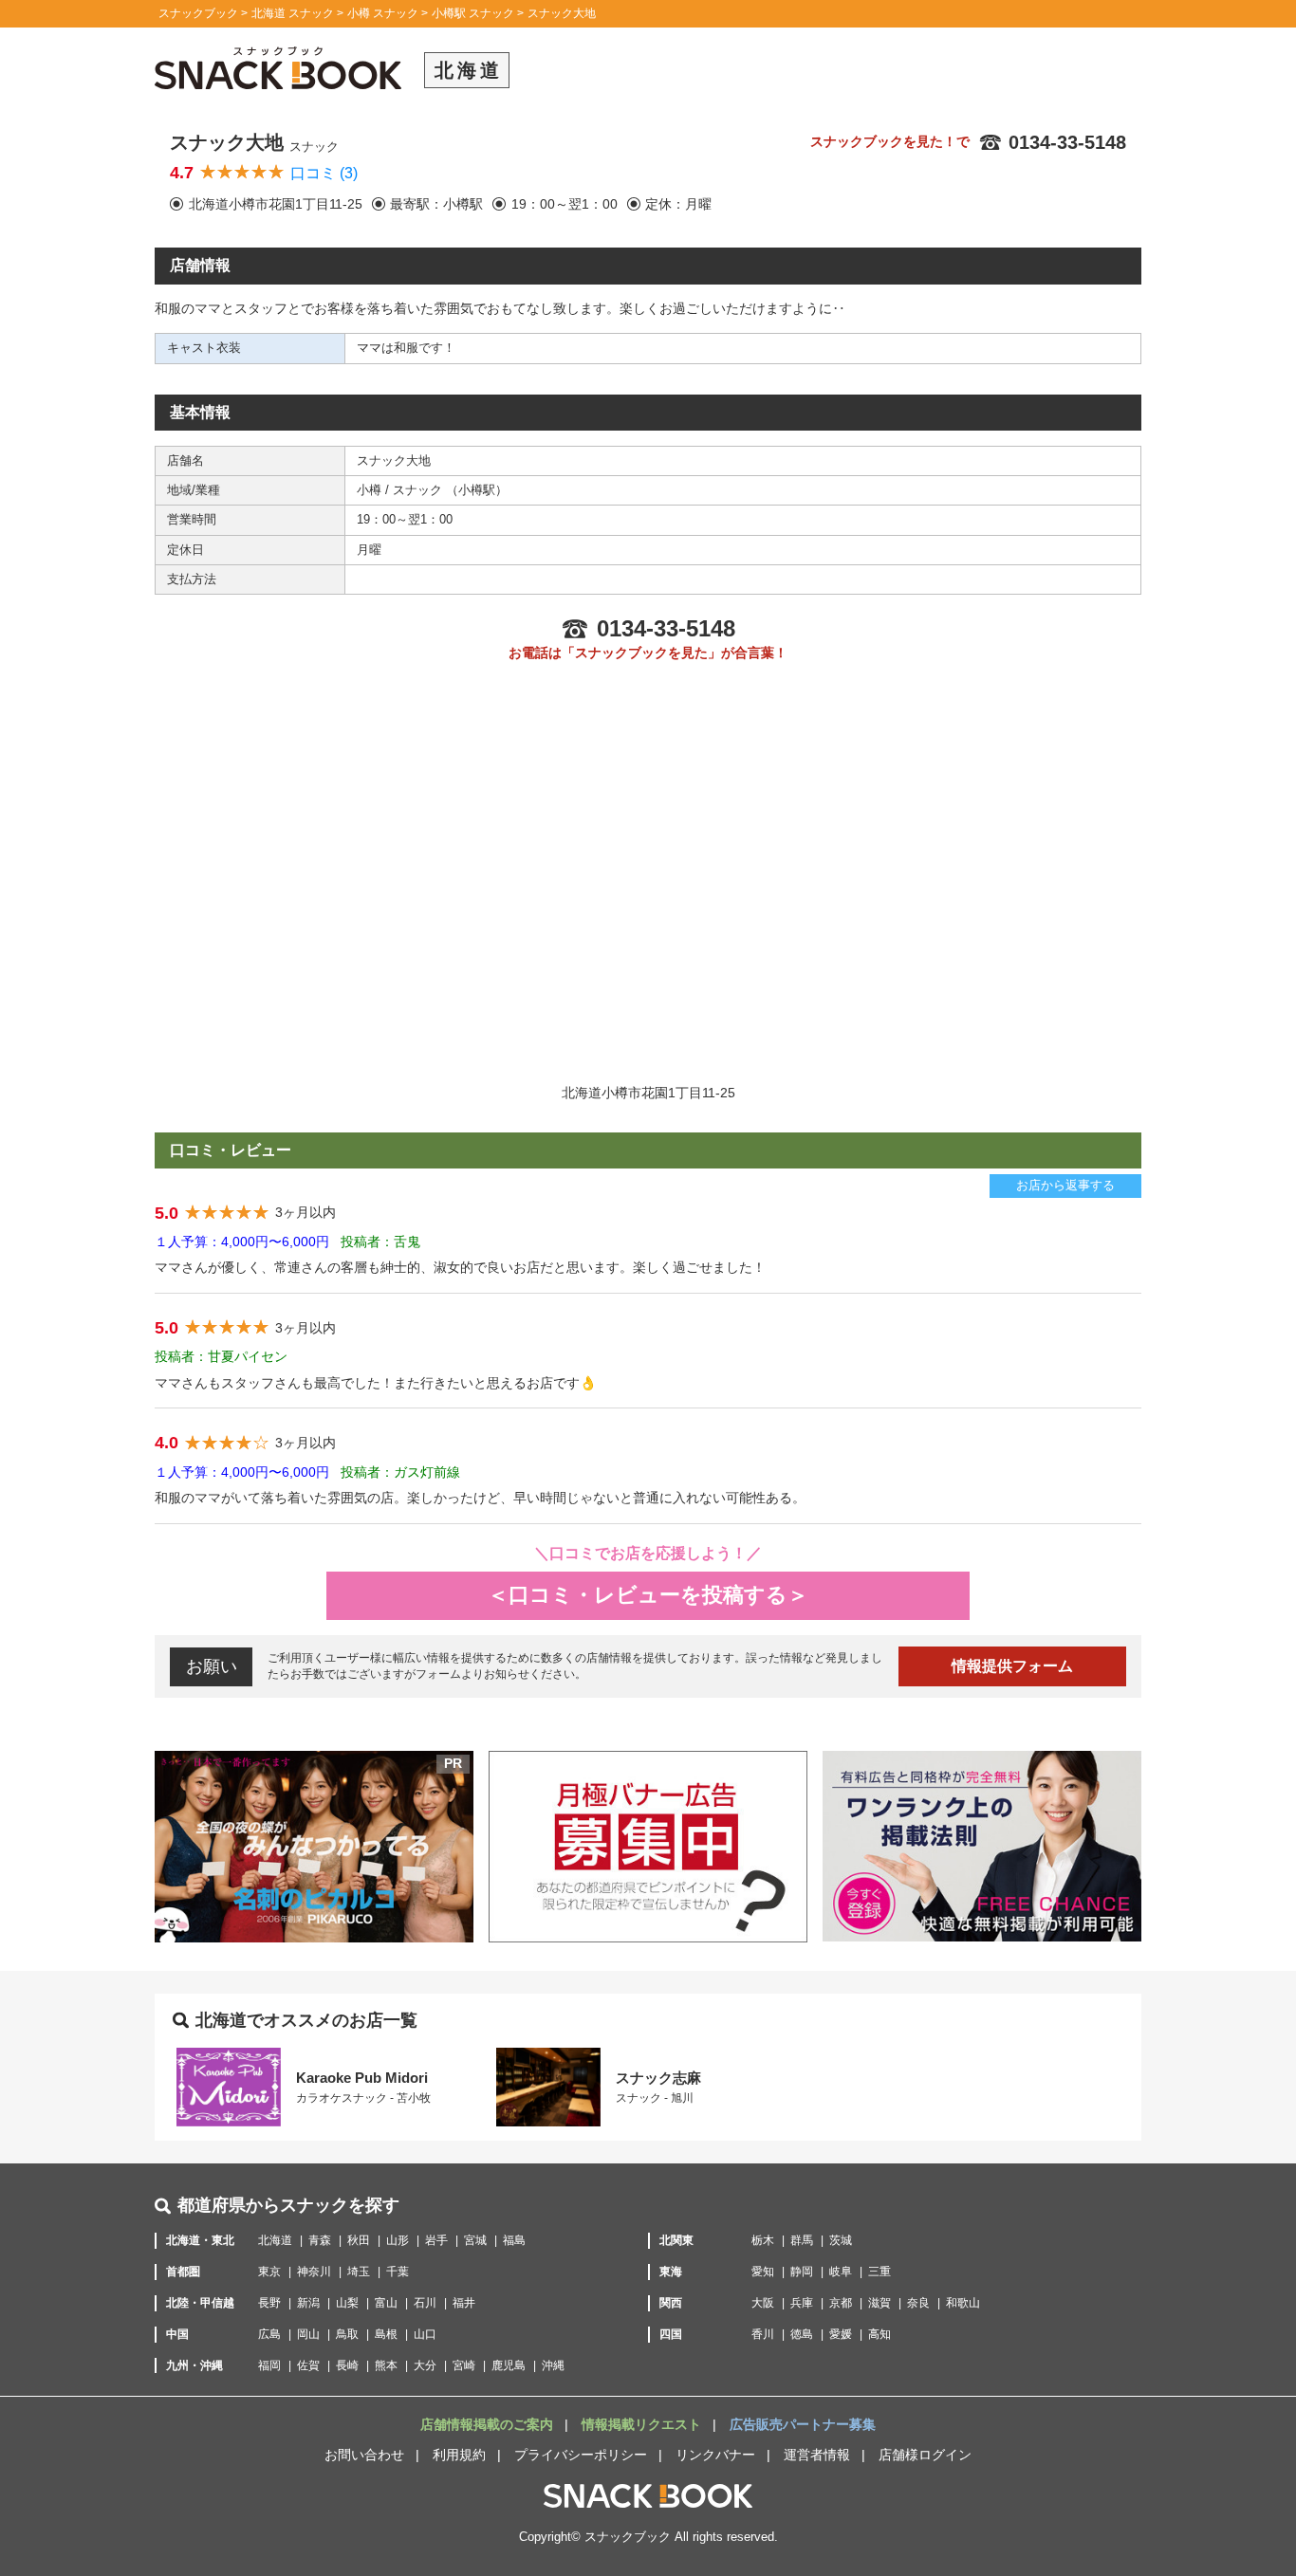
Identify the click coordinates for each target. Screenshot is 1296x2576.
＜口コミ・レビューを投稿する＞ (648, 1595)
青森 (320, 2240)
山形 (398, 2240)
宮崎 (464, 2365)
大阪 (763, 2303)
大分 (425, 2365)
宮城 (475, 2240)
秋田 (359, 2240)
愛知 (763, 2272)
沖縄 (553, 2365)
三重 (879, 2272)
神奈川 (314, 2272)
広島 (269, 2334)
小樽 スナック (383, 13)
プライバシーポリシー (581, 2455)
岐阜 (841, 2272)
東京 (269, 2272)
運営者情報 (817, 2455)
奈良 (918, 2303)
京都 (841, 2303)
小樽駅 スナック (473, 13)
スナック (419, 490)
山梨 (347, 2303)
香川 (763, 2334)
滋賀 (879, 2303)
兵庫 (802, 2303)
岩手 (436, 2240)
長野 (269, 2303)
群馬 (802, 2240)
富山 (386, 2303)
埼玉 (359, 2272)
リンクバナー (715, 2455)
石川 (425, 2303)
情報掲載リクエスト (643, 2424)
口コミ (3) (324, 173)
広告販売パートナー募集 (803, 2424)
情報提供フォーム (1012, 1666)
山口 (425, 2334)
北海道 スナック (293, 13)
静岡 (802, 2272)
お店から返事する (1065, 1185)
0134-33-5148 (1067, 142)
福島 (514, 2240)
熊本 (386, 2365)
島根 (386, 2334)
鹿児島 (509, 2365)
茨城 (841, 2240)
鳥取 (347, 2334)
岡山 (308, 2334)
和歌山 (963, 2303)
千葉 (398, 2272)
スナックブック (198, 13)
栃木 (763, 2240)
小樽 (371, 490)
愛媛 (841, 2334)
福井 (464, 2303)
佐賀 (308, 2365)
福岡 (269, 2365)
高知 (879, 2334)
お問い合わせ (364, 2455)
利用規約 (459, 2455)
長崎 (347, 2365)
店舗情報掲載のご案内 (489, 2424)
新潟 (308, 2303)
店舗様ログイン (925, 2455)
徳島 (802, 2334)
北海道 (275, 2240)
